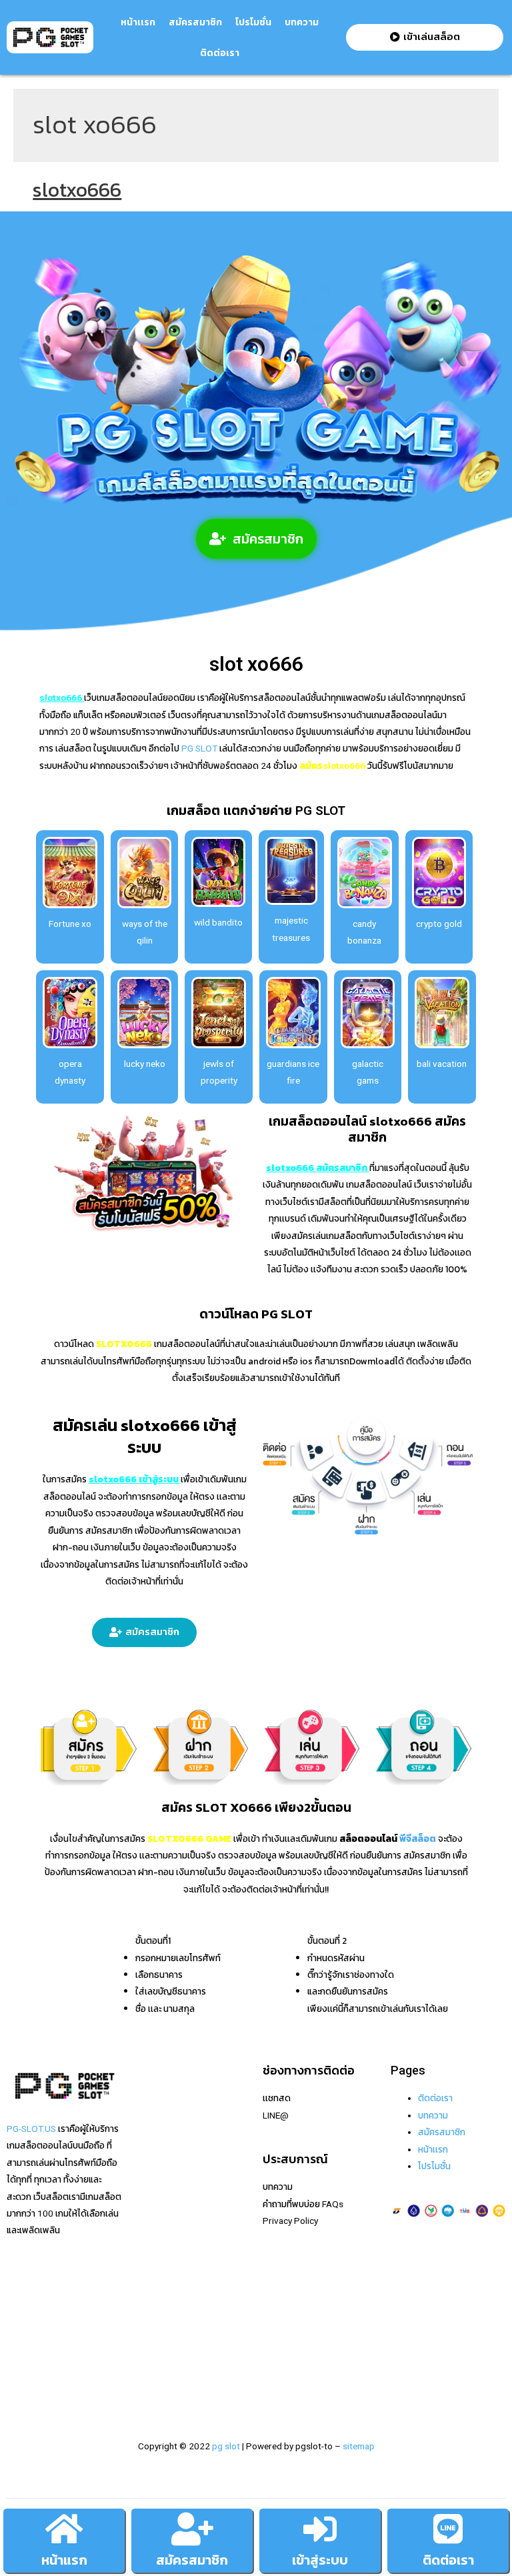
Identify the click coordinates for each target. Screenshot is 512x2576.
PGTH (146, 2353)
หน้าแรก (64, 2560)
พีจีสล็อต (418, 1838)
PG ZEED (152, 2301)
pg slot (226, 2446)
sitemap (359, 2446)
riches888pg (160, 2098)
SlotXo (148, 2200)
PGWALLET (157, 2285)
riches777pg (160, 2115)
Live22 (148, 2183)
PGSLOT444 (160, 2319)
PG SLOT (198, 748)
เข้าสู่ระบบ (320, 2560)
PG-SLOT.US (31, 2129)
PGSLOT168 (160, 2268)
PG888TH (154, 2217)
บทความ (302, 22)
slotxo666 (77, 190)
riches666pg (160, 2132)
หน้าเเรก (138, 22)
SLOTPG (152, 2335)
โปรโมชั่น (253, 22)
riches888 (155, 2149)
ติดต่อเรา (220, 53)
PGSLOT (152, 2166)
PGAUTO (153, 2386)
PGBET (148, 2369)
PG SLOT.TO (159, 2251)
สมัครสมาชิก (195, 22)
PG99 (146, 2234)
